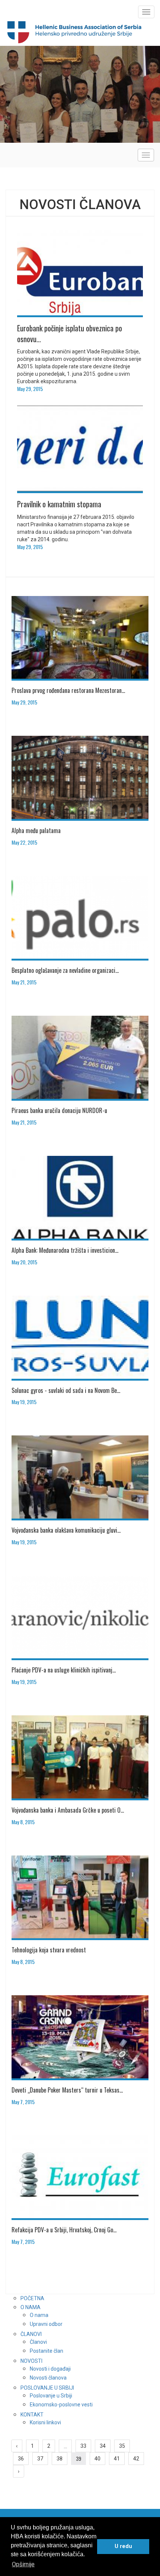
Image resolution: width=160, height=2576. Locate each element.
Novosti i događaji (50, 2369)
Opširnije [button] (23, 2564)
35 (122, 2446)
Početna (32, 2298)
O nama (31, 2307)
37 (40, 2459)
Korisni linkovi (45, 2422)
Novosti (31, 2361)
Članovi (31, 2334)
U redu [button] (123, 2546)
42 (136, 2459)
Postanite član (47, 2351)
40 (97, 2459)
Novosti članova (48, 2378)
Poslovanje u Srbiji (47, 2388)
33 (83, 2446)
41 (117, 2459)
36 (21, 2459)
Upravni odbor (46, 2324)
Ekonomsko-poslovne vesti (61, 2405)
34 (103, 2446)
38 (60, 2459)
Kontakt (32, 2415)
